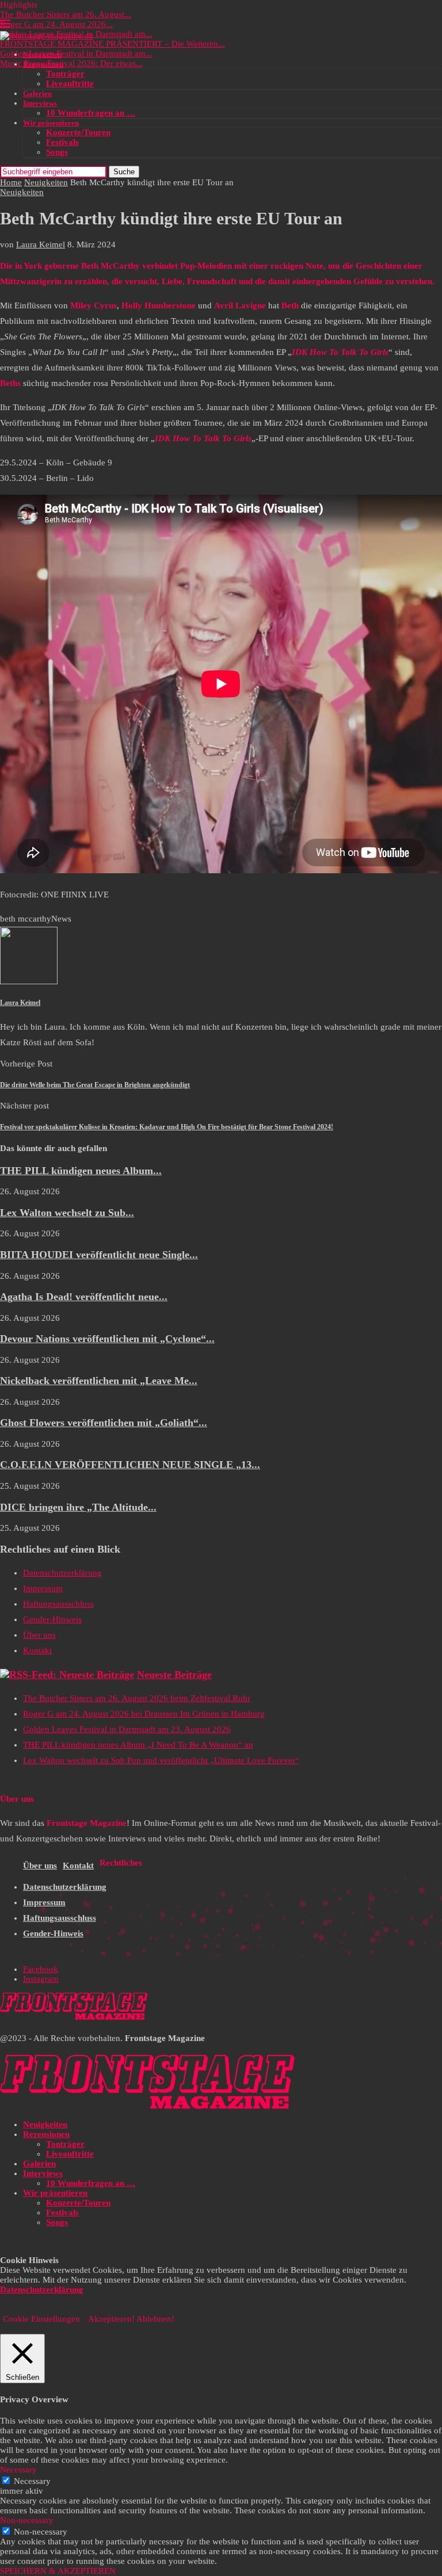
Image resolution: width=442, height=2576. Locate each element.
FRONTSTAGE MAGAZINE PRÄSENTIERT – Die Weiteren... (113, 44)
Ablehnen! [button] (155, 2319)
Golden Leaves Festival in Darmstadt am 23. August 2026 (127, 1729)
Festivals (62, 142)
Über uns (39, 1635)
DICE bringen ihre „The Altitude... (78, 1507)
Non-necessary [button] (27, 2520)
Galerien (37, 93)
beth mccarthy (26, 919)
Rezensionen (43, 64)
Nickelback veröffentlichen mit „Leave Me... (99, 1381)
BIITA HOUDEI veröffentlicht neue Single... (99, 1255)
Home (11, 182)
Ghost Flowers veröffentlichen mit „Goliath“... (104, 1423)
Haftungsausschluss (58, 1604)
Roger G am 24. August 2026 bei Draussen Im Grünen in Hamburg (144, 1714)
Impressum (43, 1588)
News (61, 919)
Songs (57, 152)
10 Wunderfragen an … (91, 113)
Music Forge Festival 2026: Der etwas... (71, 63)
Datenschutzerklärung (62, 1573)
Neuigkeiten (42, 54)
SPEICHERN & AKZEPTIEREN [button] (58, 2571)
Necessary (32, 2481)
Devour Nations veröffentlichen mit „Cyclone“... (107, 1339)
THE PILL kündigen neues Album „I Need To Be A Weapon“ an (138, 1745)
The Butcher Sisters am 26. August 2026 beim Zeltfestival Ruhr (137, 1698)
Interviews (40, 103)
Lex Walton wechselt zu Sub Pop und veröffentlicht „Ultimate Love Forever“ (161, 1760)
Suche (124, 172)
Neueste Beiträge (174, 1675)
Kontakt (37, 1650)
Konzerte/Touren (78, 132)
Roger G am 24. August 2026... (56, 24)
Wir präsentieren (51, 123)
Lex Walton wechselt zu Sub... (67, 1213)
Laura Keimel (41, 244)
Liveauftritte (70, 83)
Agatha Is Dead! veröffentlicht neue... (84, 1297)
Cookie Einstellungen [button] (41, 2319)
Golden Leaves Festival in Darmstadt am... (76, 53)
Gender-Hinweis (52, 1619)
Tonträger (65, 74)
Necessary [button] (18, 2470)
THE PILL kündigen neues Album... (81, 1171)
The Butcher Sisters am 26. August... (66, 14)
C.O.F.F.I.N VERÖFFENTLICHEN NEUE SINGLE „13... (130, 1465)
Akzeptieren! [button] (111, 2319)
